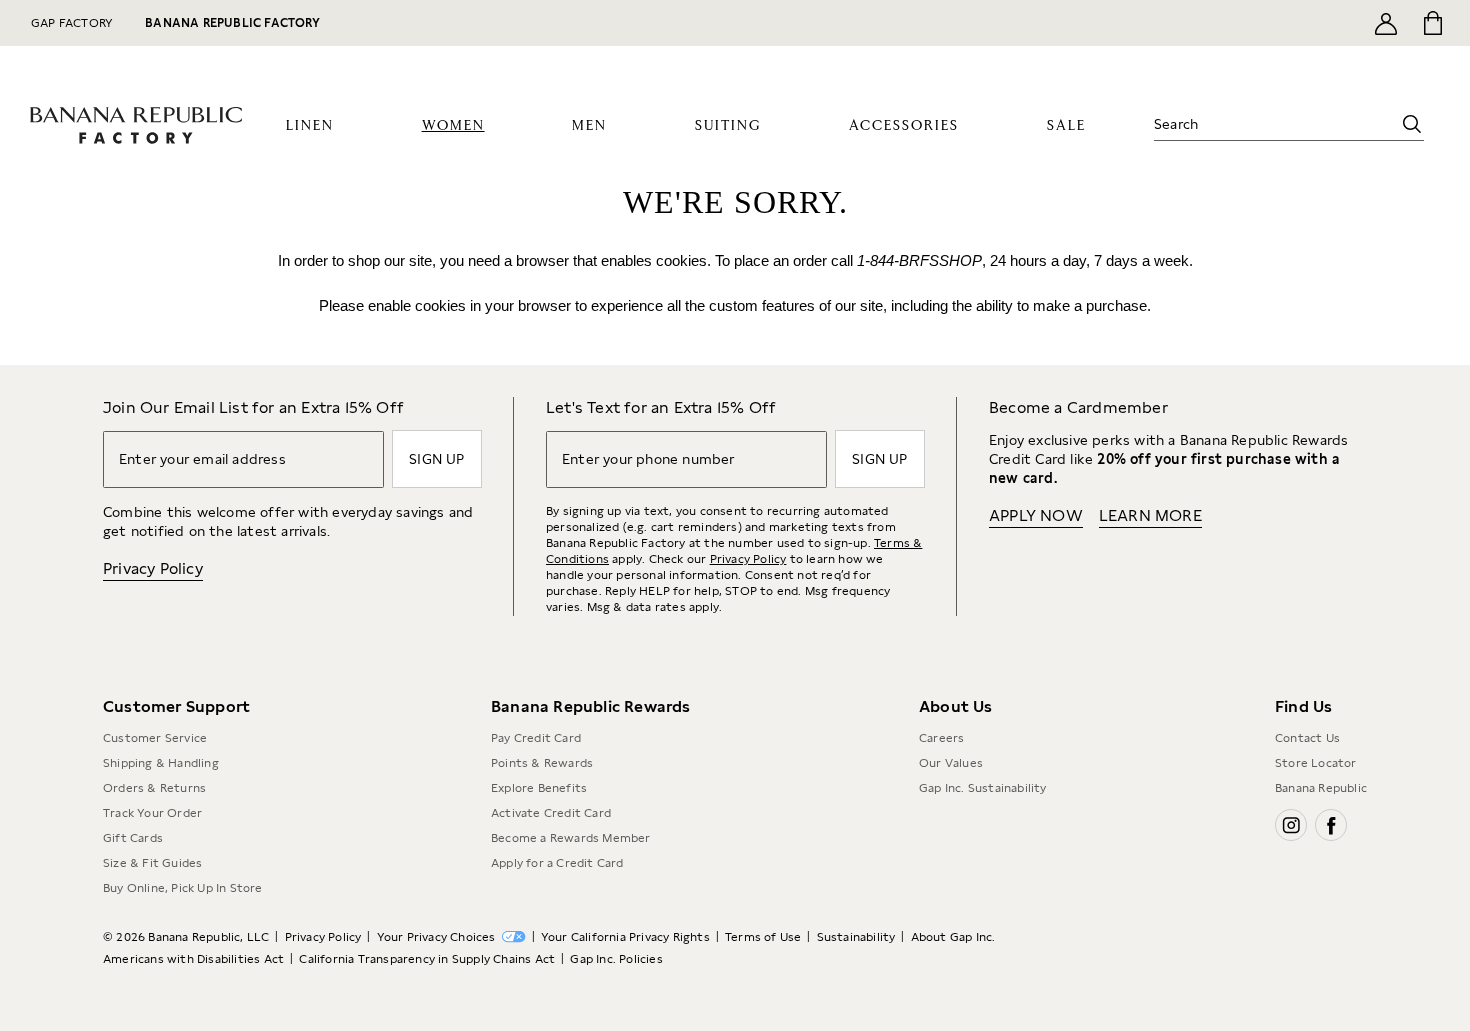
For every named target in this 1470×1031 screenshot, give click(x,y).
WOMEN (453, 126)
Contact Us (1307, 738)
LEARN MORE (1150, 515)
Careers (941, 738)
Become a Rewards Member (571, 838)
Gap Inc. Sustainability (983, 788)
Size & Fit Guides (152, 863)
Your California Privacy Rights (625, 937)
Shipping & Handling (161, 763)
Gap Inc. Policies (616, 959)
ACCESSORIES (904, 126)
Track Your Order (152, 813)
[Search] (1412, 124)
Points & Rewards (542, 763)
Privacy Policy (153, 568)
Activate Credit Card (551, 813)
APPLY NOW (1036, 515)
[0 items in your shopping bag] (1431, 23)
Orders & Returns (154, 788)
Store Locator (1316, 763)
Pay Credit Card (536, 738)
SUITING (728, 126)
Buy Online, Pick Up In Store (183, 888)
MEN (589, 126)
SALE (1066, 126)
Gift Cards (133, 838)
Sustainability (856, 937)
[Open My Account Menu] (1386, 23)
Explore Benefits (539, 788)
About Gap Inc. (953, 937)
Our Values (951, 763)
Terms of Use (763, 937)
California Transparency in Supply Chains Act (427, 959)
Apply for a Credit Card (557, 863)
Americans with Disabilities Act (193, 959)
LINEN (310, 126)
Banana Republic (1321, 788)
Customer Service (155, 738)
